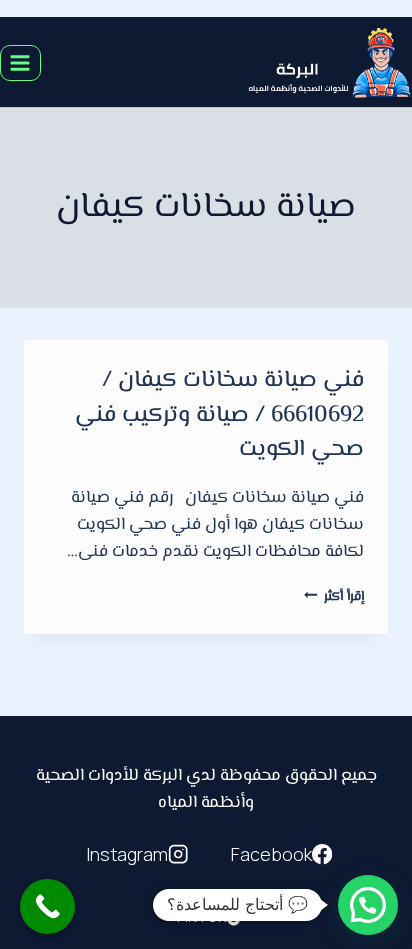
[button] (368, 905)
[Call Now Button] (47, 906)
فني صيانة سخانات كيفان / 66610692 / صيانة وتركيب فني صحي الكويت (219, 415)
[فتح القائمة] (20, 62)
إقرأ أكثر (334, 596)
